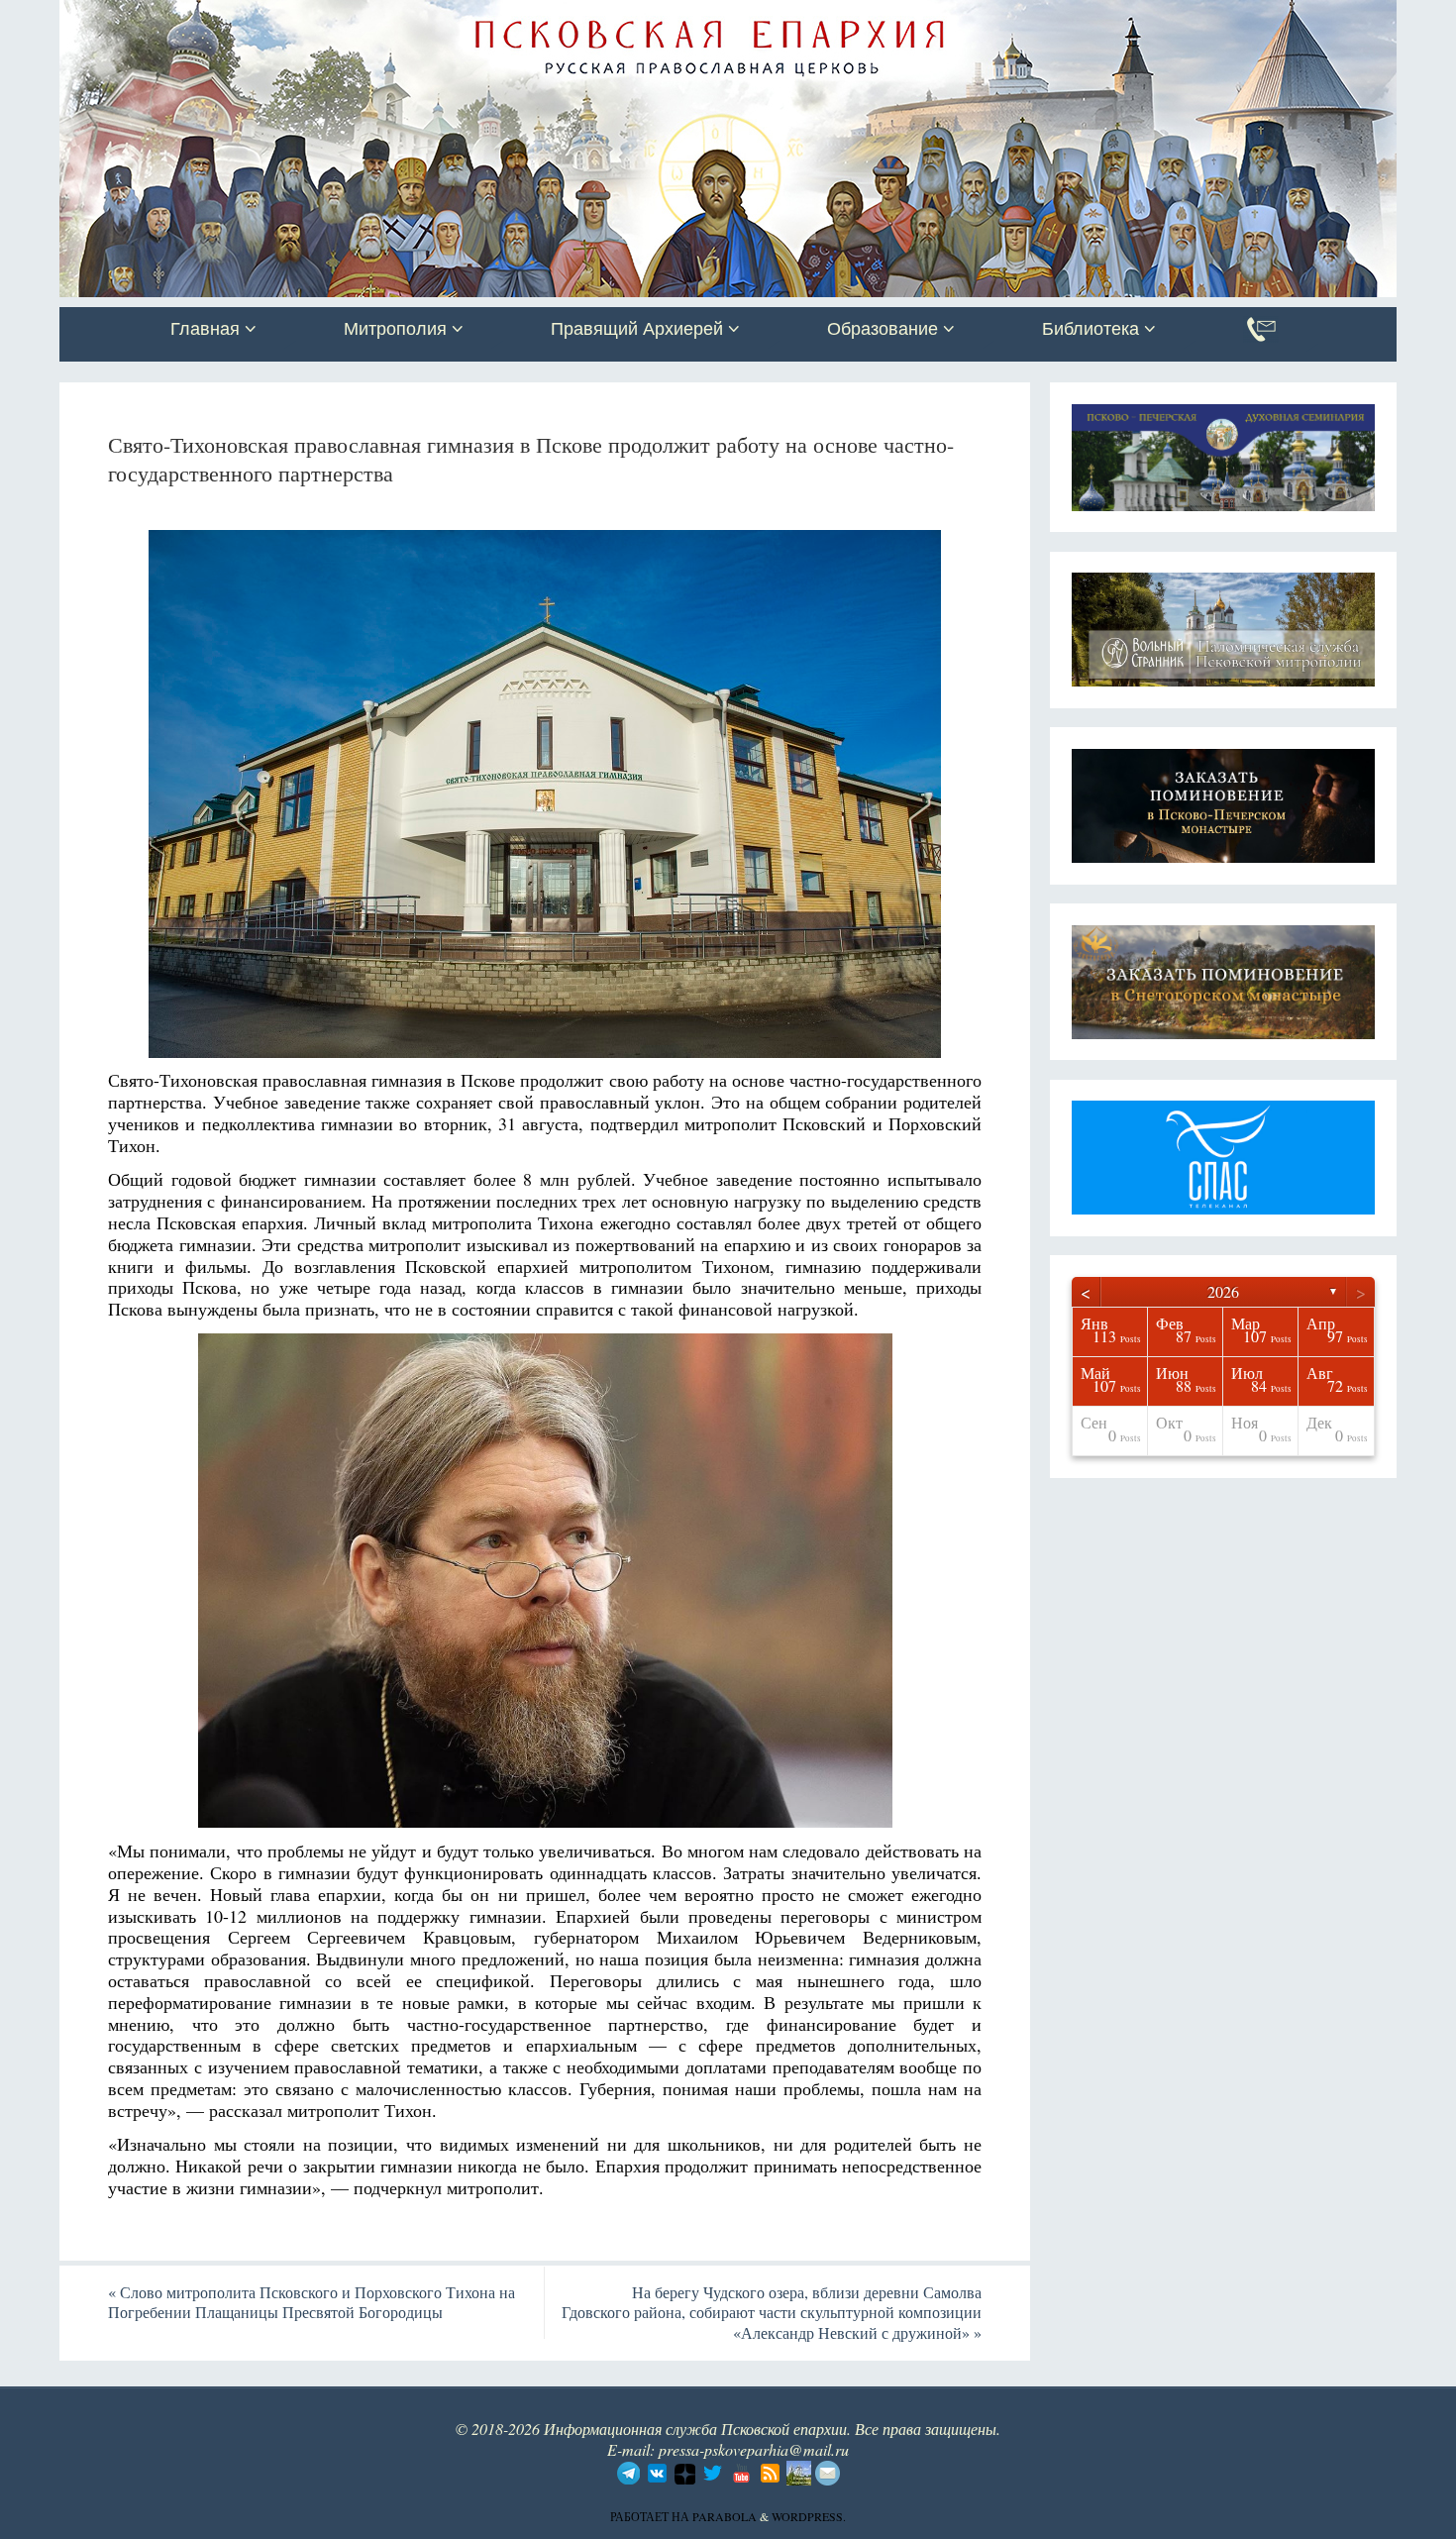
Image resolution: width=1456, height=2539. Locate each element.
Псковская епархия (340, 17)
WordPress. (809, 2516)
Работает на (651, 2516)
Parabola (725, 2516)
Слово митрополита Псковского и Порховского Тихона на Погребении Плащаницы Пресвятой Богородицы (312, 2302)
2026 (1223, 1291)
